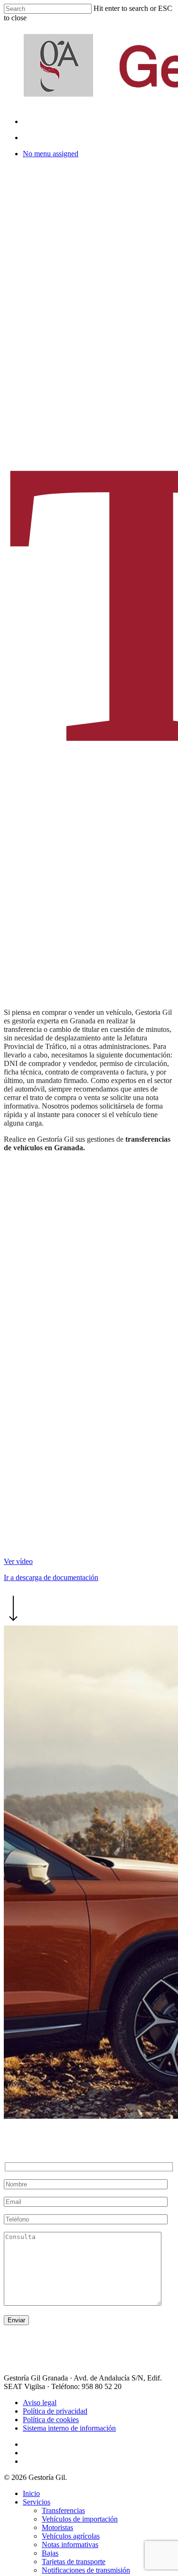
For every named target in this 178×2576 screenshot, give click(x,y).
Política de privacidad (55, 2411)
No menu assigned (51, 154)
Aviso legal (40, 2403)
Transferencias (63, 2510)
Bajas (50, 2553)
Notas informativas (70, 2545)
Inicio (31, 2493)
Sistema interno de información (69, 2428)
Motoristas (57, 2527)
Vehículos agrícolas (71, 2536)
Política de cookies (51, 2420)
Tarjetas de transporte (74, 2562)
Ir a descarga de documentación (51, 1577)
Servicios (37, 2502)
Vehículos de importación (80, 2519)
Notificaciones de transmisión (86, 2570)
